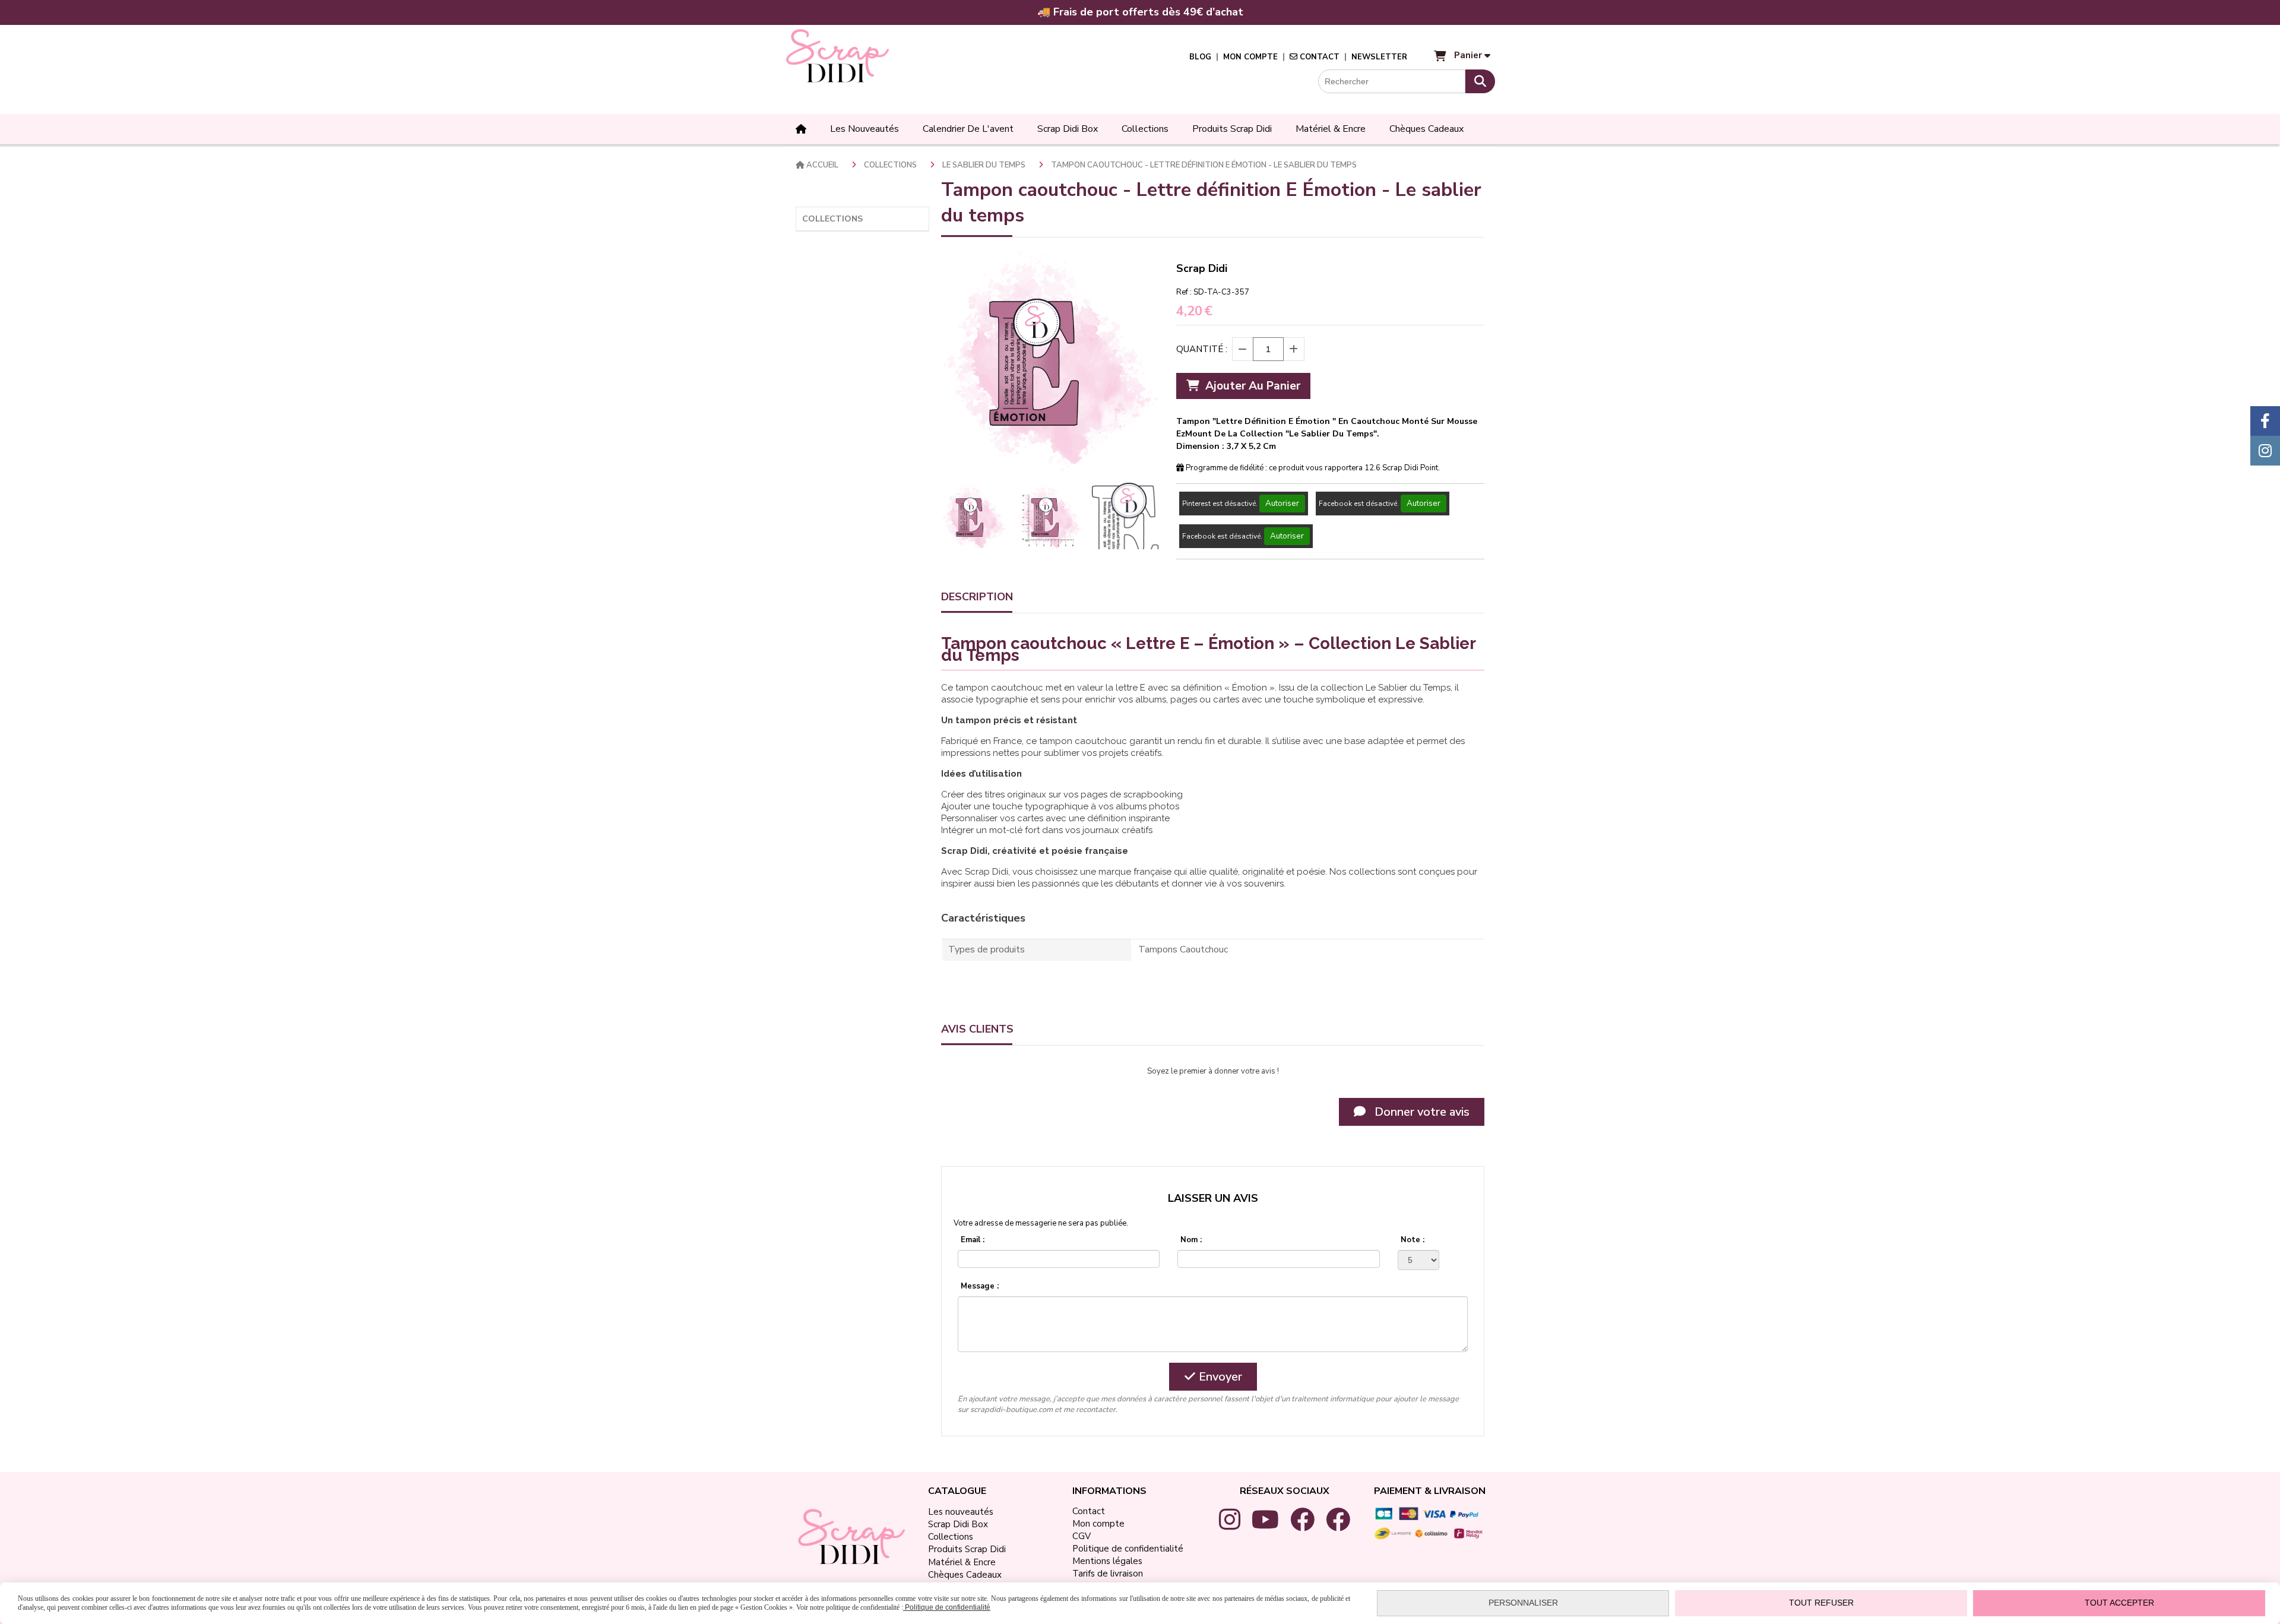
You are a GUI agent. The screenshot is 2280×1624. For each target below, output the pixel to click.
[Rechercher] (1480, 81)
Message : (980, 1286)
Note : (1413, 1240)
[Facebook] (2265, 421)
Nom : (1191, 1240)
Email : (973, 1240)
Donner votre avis (1421, 1112)
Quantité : (1202, 349)
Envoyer (1219, 1377)
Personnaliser (1523, 1603)
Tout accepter (2119, 1603)
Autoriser (1282, 504)
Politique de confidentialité (947, 1607)
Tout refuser (1821, 1603)
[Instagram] (2265, 451)
